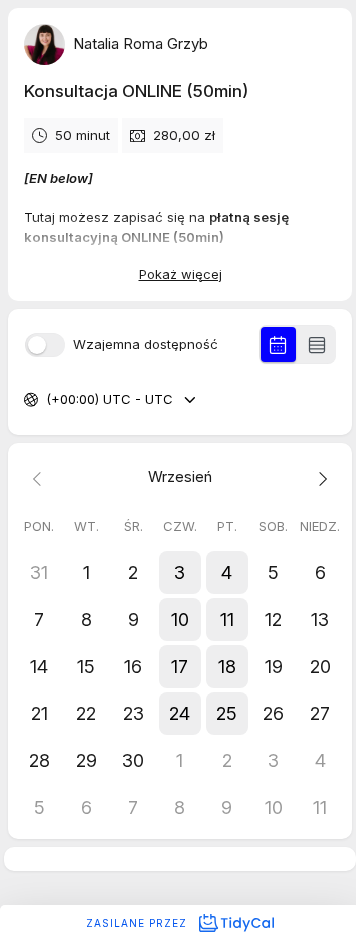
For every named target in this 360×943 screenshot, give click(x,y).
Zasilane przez (138, 923)
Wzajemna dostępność (145, 344)
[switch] (45, 345)
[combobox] (48, 400)
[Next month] (320, 477)
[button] (180, 572)
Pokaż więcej (180, 274)
